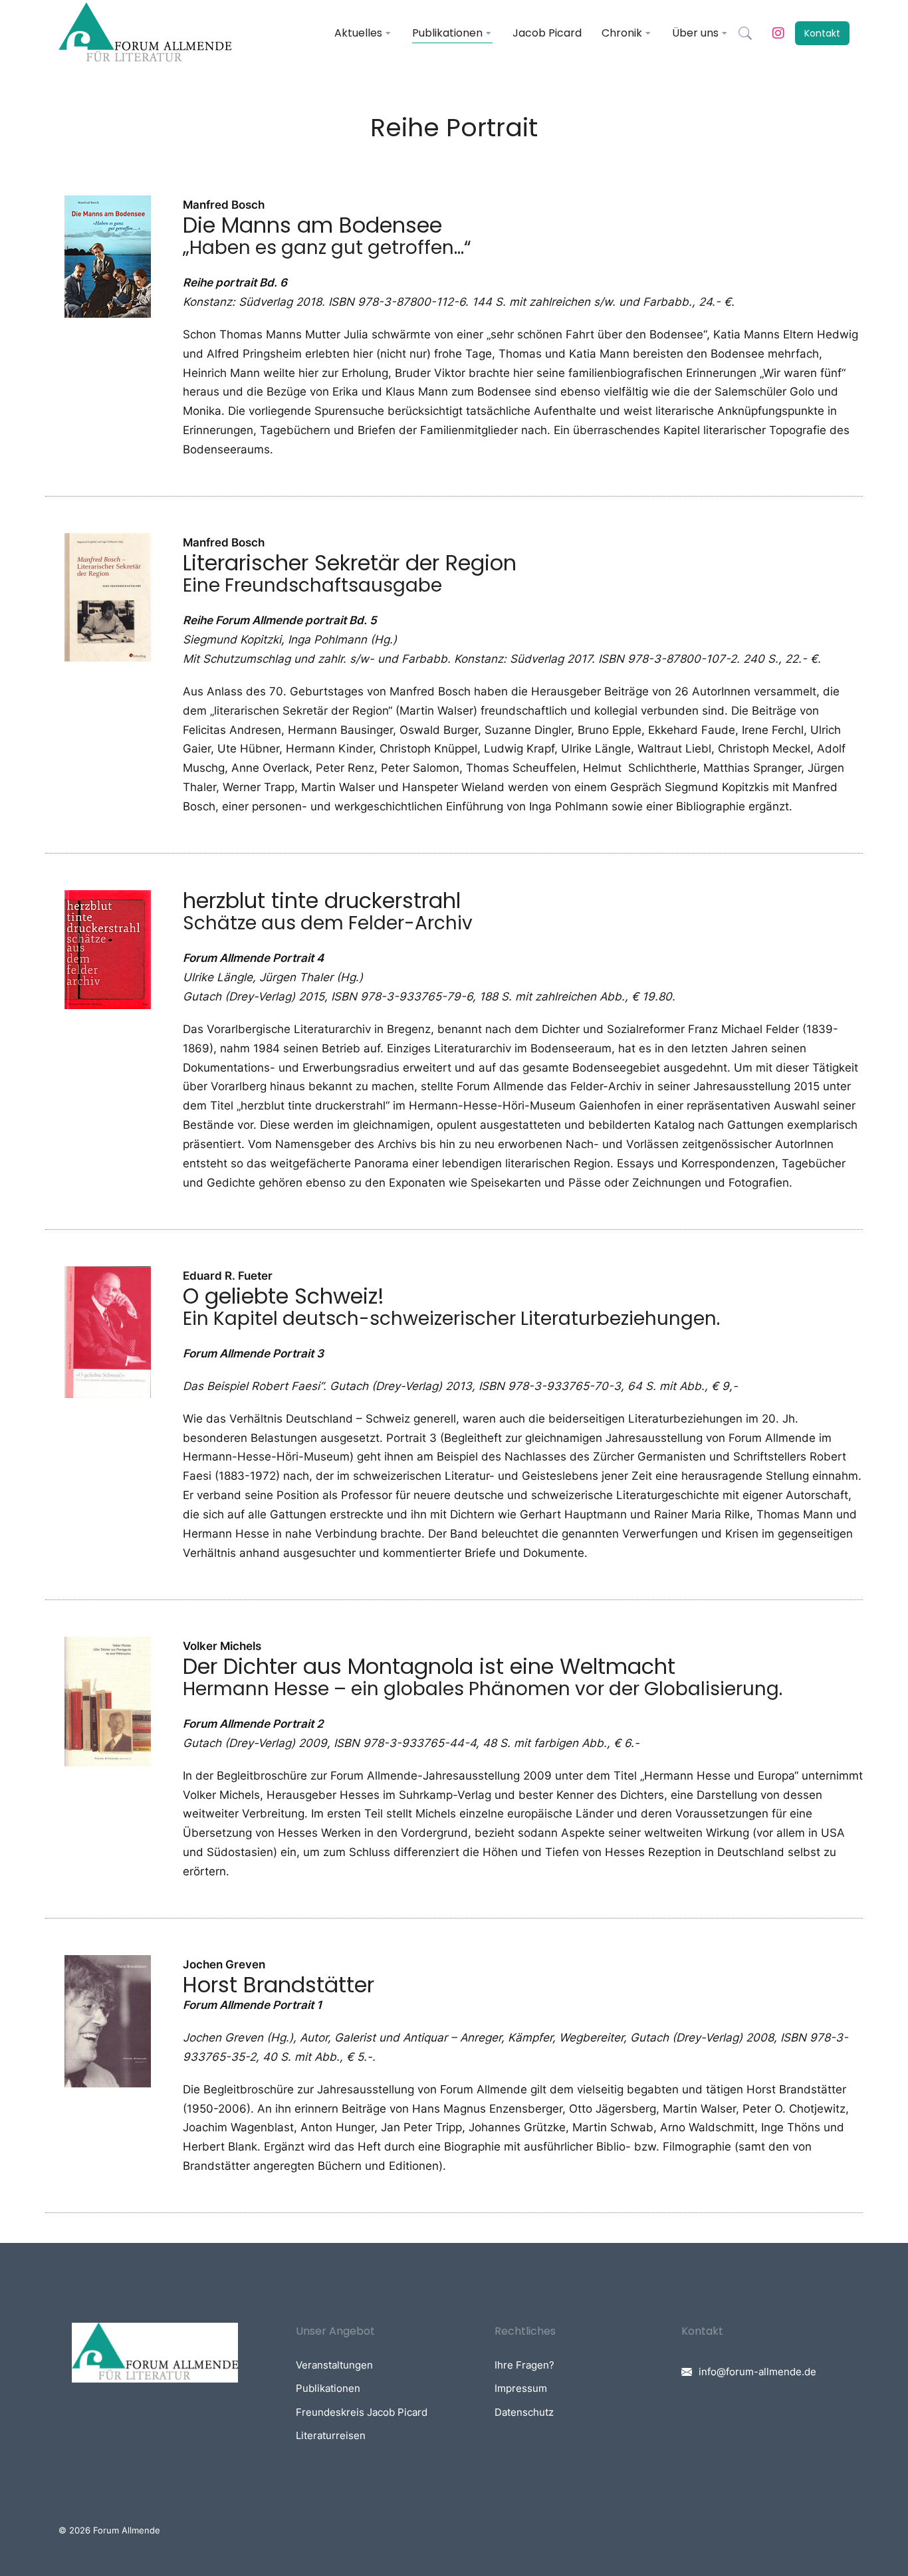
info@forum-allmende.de (757, 2372)
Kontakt (822, 33)
